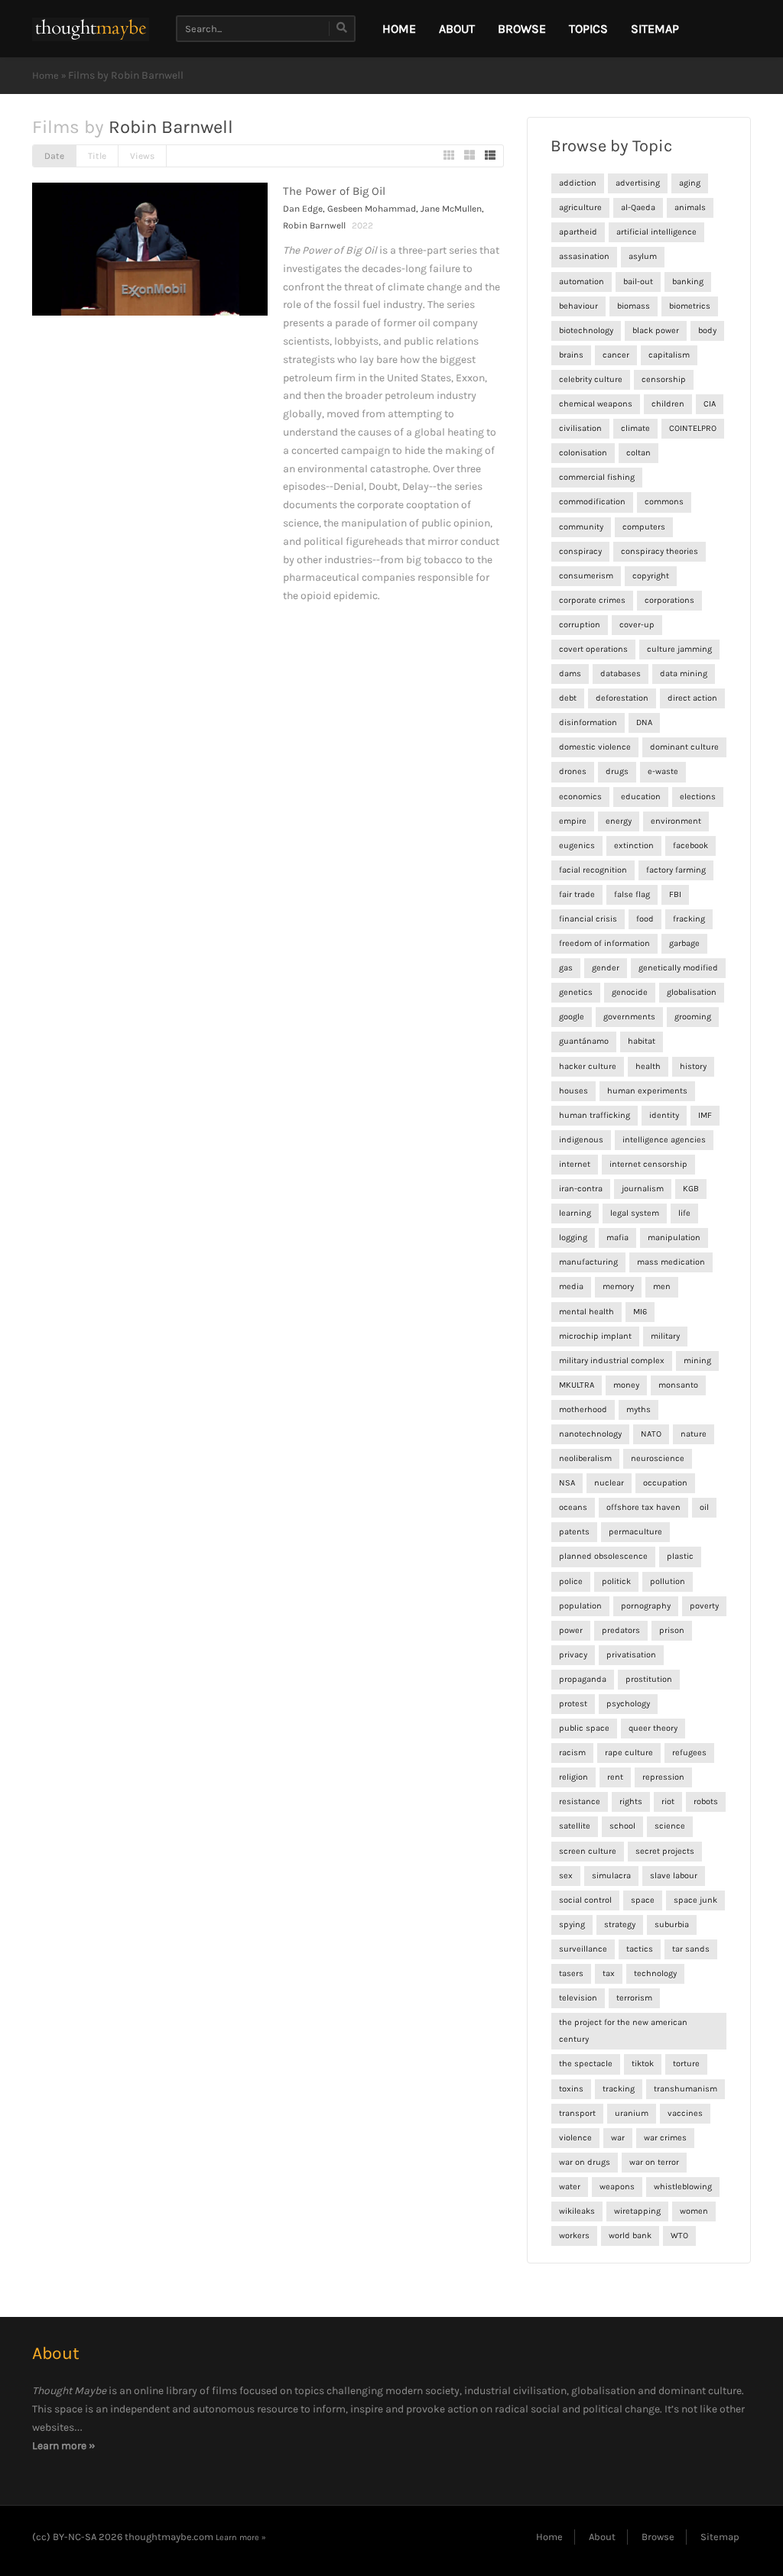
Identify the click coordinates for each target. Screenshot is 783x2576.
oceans (573, 1507)
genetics (576, 992)
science (670, 1826)
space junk (695, 1900)
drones (573, 771)
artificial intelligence (656, 232)
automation (582, 282)
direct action (692, 698)
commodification (592, 502)
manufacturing (588, 1262)
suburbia (672, 1925)
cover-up (637, 625)
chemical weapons (596, 404)
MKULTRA (577, 1385)
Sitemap (655, 29)
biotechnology (586, 331)
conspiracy (580, 551)
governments (629, 1017)
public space (584, 1728)
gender (606, 968)
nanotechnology (590, 1434)
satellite (575, 1826)
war (618, 2138)
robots (706, 1802)
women (694, 2211)
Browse (522, 29)
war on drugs (585, 2162)
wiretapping (637, 2211)
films (224, 2391)
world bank (630, 2236)
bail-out (638, 282)
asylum (643, 256)
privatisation (631, 1655)
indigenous (581, 1140)
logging (573, 1238)
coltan (638, 453)
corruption (580, 625)
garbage (684, 943)
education (641, 797)
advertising (638, 183)
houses (573, 1091)
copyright (651, 576)
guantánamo (584, 1041)
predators (621, 1630)
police (571, 1581)
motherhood (583, 1410)
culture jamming (679, 649)
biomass (634, 306)
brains (571, 355)
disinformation (588, 723)
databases (621, 674)
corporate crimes (592, 600)
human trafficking (595, 1115)
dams (570, 674)
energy (619, 821)
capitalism (669, 355)
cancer (616, 355)
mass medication (671, 1262)
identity (664, 1115)
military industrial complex (612, 1361)
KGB (691, 1189)
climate (635, 428)
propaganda (583, 1679)
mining (697, 1361)
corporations (669, 600)
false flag (632, 894)
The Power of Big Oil (334, 191)
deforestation (622, 698)
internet (575, 1164)
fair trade (577, 894)
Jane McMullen (451, 209)
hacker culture (588, 1066)
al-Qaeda (638, 207)
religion (573, 1777)
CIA (710, 404)
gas (566, 968)
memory (618, 1286)
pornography (646, 1606)
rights (631, 1802)
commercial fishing (597, 477)
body (707, 331)
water (570, 2187)
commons (664, 502)
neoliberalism (585, 1458)
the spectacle (586, 2064)
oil (704, 1507)
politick (616, 1581)
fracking (689, 919)
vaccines (685, 2113)
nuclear (609, 1483)
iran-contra (581, 1189)
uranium (632, 2113)
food (645, 919)
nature (694, 1434)
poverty (704, 1606)
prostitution (649, 1679)
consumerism (586, 576)
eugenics (577, 846)
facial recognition (593, 870)
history (693, 1066)
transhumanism (686, 2089)
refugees (689, 1753)
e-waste (663, 771)
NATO (651, 1434)
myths (638, 1410)
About (457, 29)
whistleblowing (683, 2187)
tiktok (643, 2064)
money (626, 1385)
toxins (571, 2089)
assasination (584, 256)
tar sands (691, 1949)
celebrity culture (591, 379)
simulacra (611, 1876)
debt (568, 698)
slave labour (674, 1876)
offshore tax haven (643, 1507)
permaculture (635, 1532)
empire (573, 821)
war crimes (665, 2138)
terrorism (634, 1998)
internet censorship (648, 1164)
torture (686, 2064)
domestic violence (595, 747)
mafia (617, 1238)
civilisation (580, 428)
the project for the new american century (623, 2031)
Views (142, 156)
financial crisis (588, 919)
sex (566, 1876)
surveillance (583, 1949)
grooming (693, 1017)
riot (668, 1802)
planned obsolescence (603, 1556)
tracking (619, 2089)
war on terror (654, 2162)
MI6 (640, 1312)
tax (609, 1973)
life (684, 1213)
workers (574, 2236)
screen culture (588, 1851)
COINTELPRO (693, 428)
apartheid (578, 232)
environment (676, 821)
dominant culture (684, 747)
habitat (642, 1041)
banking (688, 282)
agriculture (580, 207)
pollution (668, 1581)
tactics (640, 1949)
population (580, 1606)
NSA (567, 1483)
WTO (679, 2236)
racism (572, 1753)
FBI (675, 894)
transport (577, 2113)
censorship (664, 379)
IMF (705, 1115)
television (578, 1998)
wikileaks (577, 2211)
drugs (617, 771)
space (643, 1900)
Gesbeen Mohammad (372, 209)
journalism (643, 1189)
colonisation (583, 453)
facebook (690, 846)
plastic (680, 1556)
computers (644, 527)
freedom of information (604, 943)
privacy (573, 1655)
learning (575, 1213)
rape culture (629, 1753)
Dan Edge (303, 209)
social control (585, 1900)
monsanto (678, 1385)
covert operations (593, 649)
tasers (571, 1973)
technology (655, 1973)
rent (615, 1777)
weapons (617, 2187)
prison (672, 1630)
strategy (620, 1925)
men (662, 1286)
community (581, 527)
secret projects (665, 1851)
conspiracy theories (660, 551)
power (571, 1630)
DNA (644, 723)
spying (572, 1925)
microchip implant (595, 1336)
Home (45, 75)
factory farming (676, 870)
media (571, 1286)
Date (54, 156)
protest (573, 1704)
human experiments (647, 1091)
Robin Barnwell (314, 225)
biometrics (690, 306)
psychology (628, 1704)
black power (656, 331)
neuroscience (658, 1458)
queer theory (653, 1728)
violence (575, 2138)
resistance (580, 1802)
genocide (630, 992)
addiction (578, 183)
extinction (634, 846)
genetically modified (678, 968)
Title (97, 156)
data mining (684, 674)
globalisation (692, 992)
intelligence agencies (664, 1140)
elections (698, 797)
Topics (588, 29)
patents (574, 1532)
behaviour (578, 306)
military (665, 1336)
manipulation (674, 1238)
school (622, 1826)
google (572, 1017)
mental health (586, 1312)
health (648, 1066)
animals (690, 207)
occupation (665, 1483)
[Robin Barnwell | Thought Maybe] (91, 29)
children (668, 404)
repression (663, 1777)
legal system (635, 1213)
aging (690, 183)
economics (580, 797)
